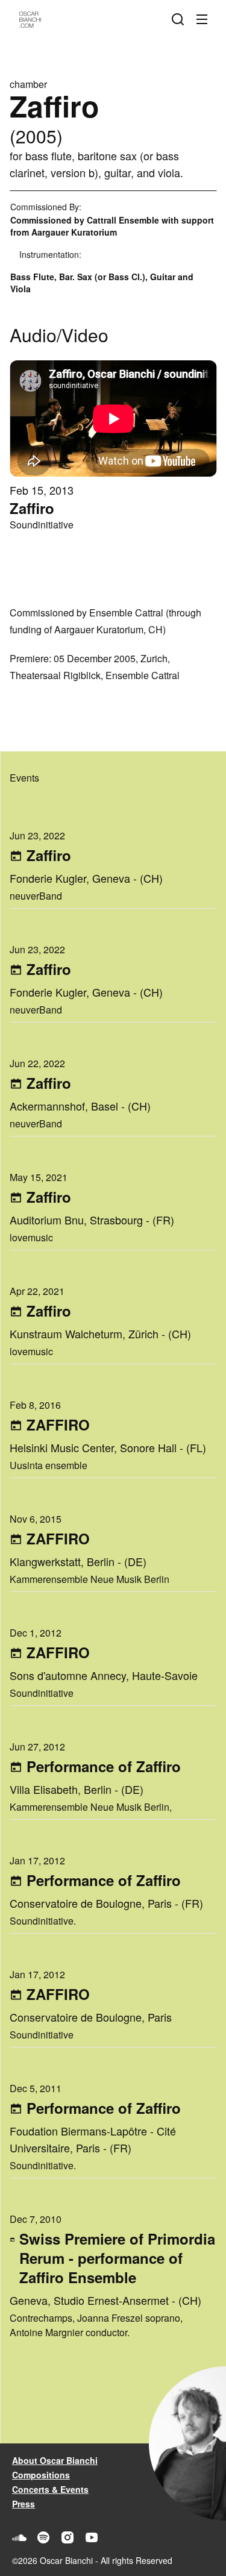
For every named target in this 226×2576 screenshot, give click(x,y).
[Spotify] (43, 2537)
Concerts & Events (50, 2489)
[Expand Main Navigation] (204, 19)
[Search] (180, 19)
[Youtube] (92, 2537)
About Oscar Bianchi (55, 2460)
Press (24, 2504)
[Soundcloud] (19, 2537)
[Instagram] (67, 2537)
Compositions (41, 2475)
